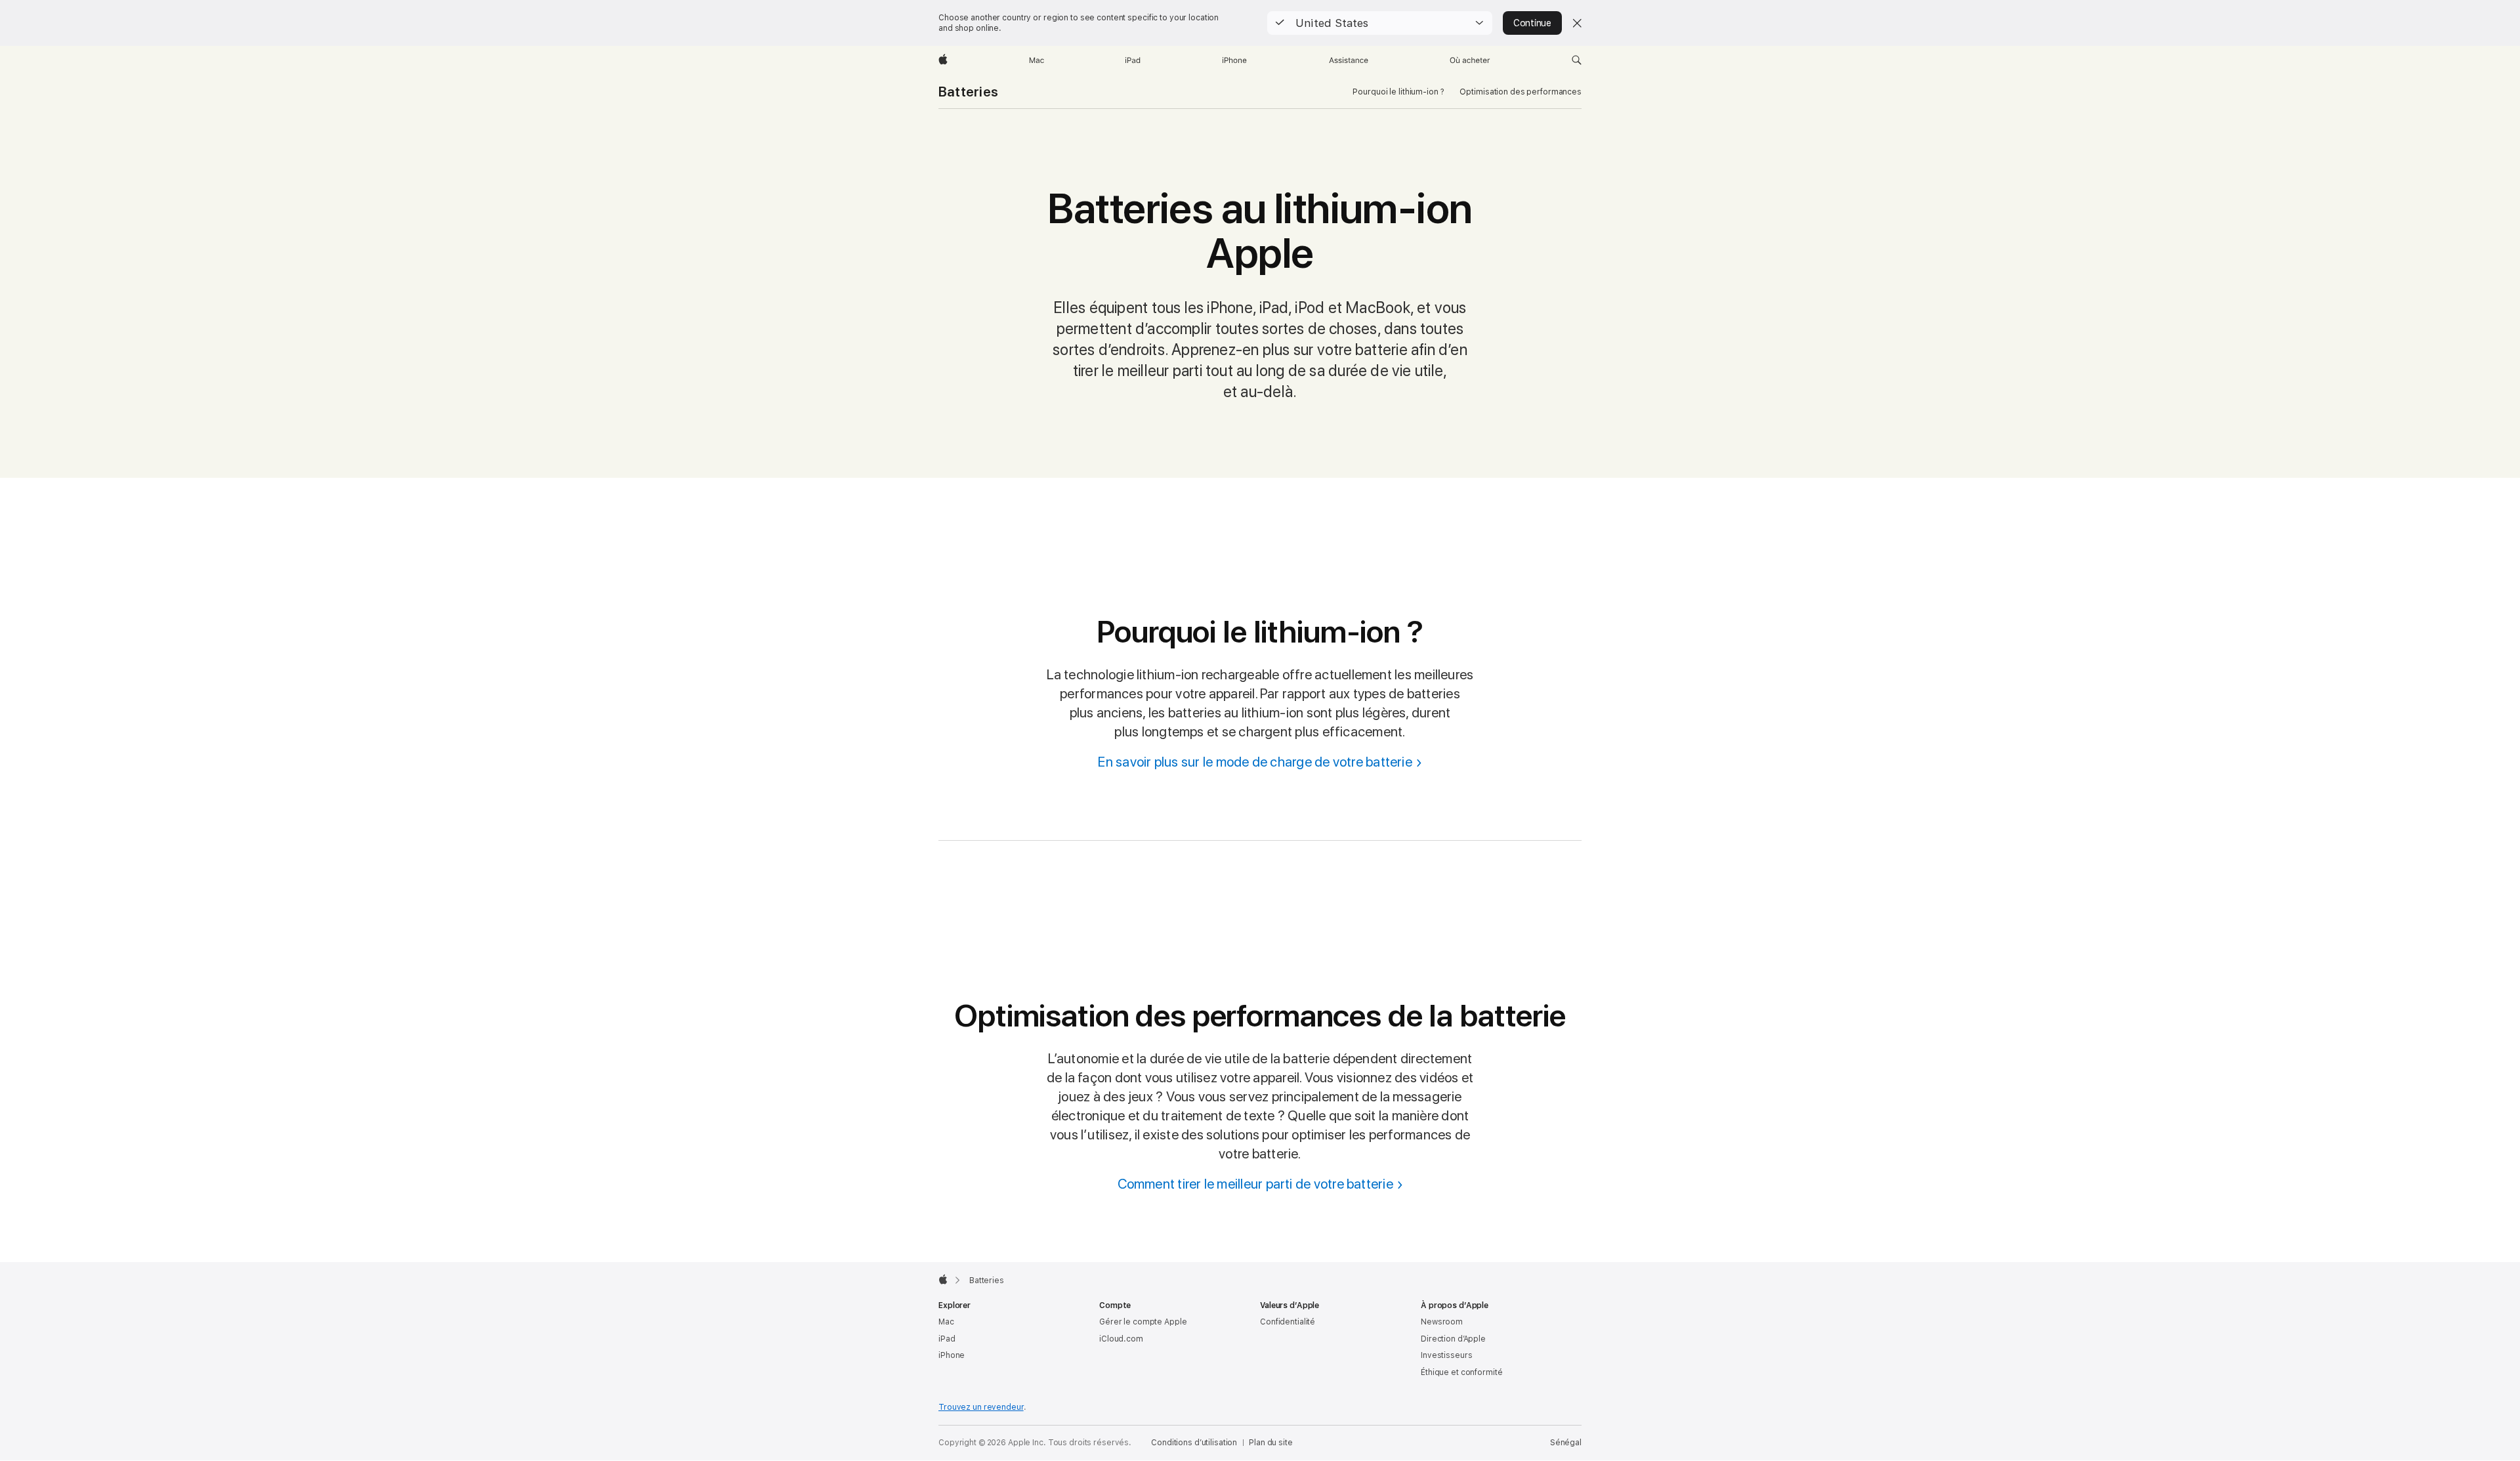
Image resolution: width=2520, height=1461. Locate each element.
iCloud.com (1121, 1339)
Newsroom (1442, 1322)
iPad (947, 1339)
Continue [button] (1532, 23)
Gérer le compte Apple (1143, 1322)
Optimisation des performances (1521, 92)
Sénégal (1566, 1443)
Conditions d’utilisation (1194, 1443)
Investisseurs (1446, 1355)
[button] (1380, 23)
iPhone (952, 1355)
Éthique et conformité (1461, 1372)
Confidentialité (1288, 1322)
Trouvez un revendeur (981, 1407)
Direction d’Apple (1453, 1339)
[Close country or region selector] (1577, 23)
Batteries (968, 92)
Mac (946, 1322)
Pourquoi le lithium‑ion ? (1398, 92)
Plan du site (1271, 1443)
